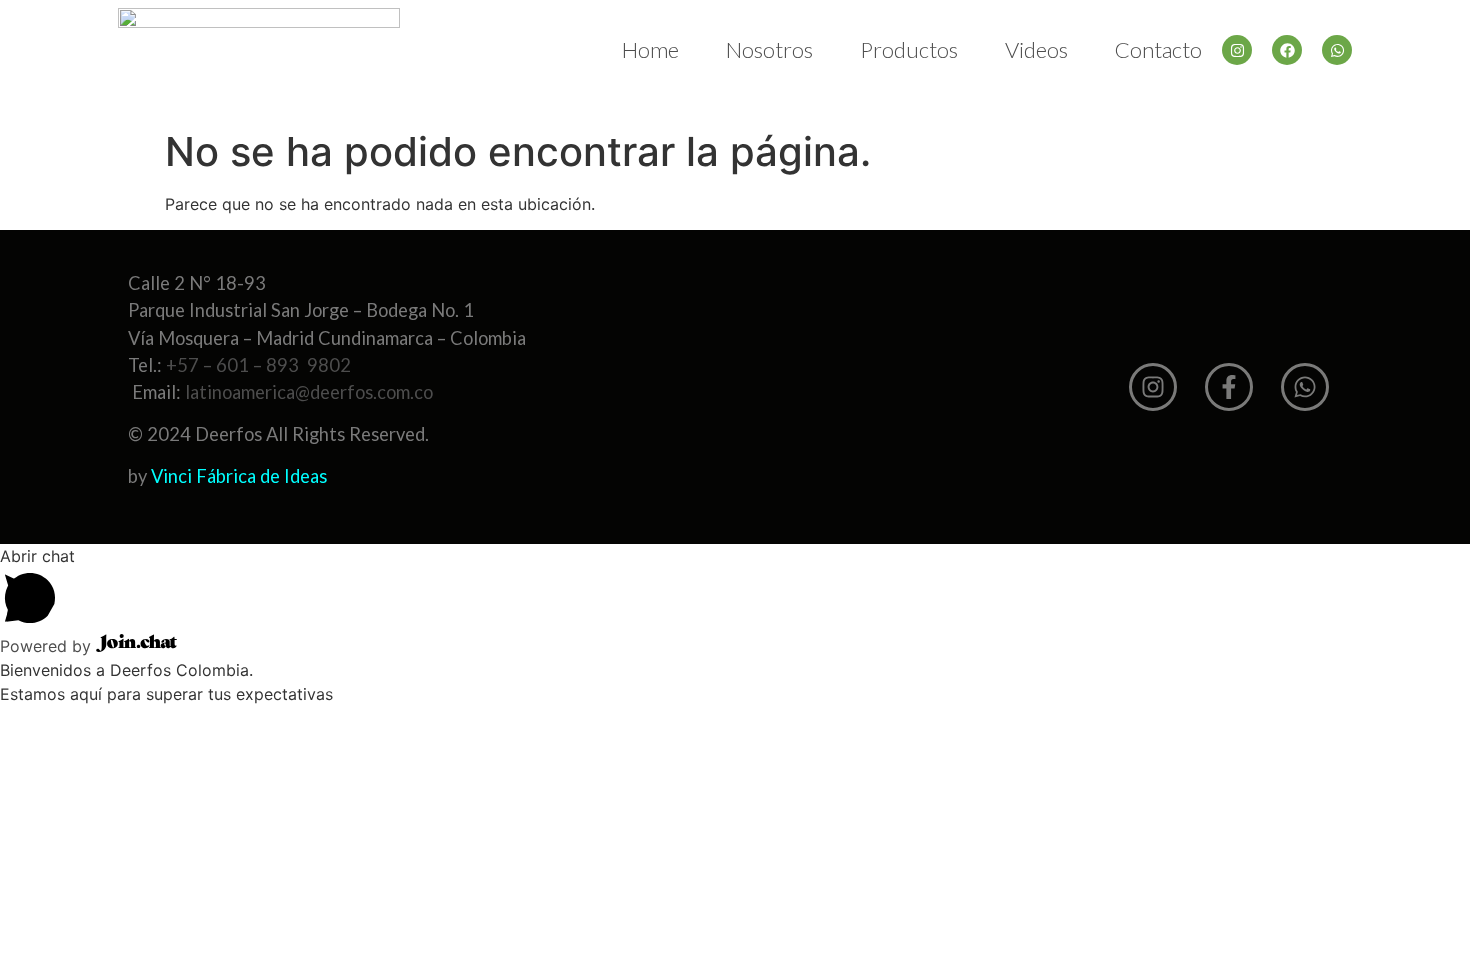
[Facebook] (1287, 50)
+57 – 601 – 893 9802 (258, 365)
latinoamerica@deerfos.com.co (309, 392)
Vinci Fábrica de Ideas (239, 476)
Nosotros (769, 49)
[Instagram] (1237, 50)
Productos (909, 49)
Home (650, 49)
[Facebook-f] (1229, 387)
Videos (1036, 49)
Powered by (48, 646)
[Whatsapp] (1337, 50)
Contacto (1158, 49)
